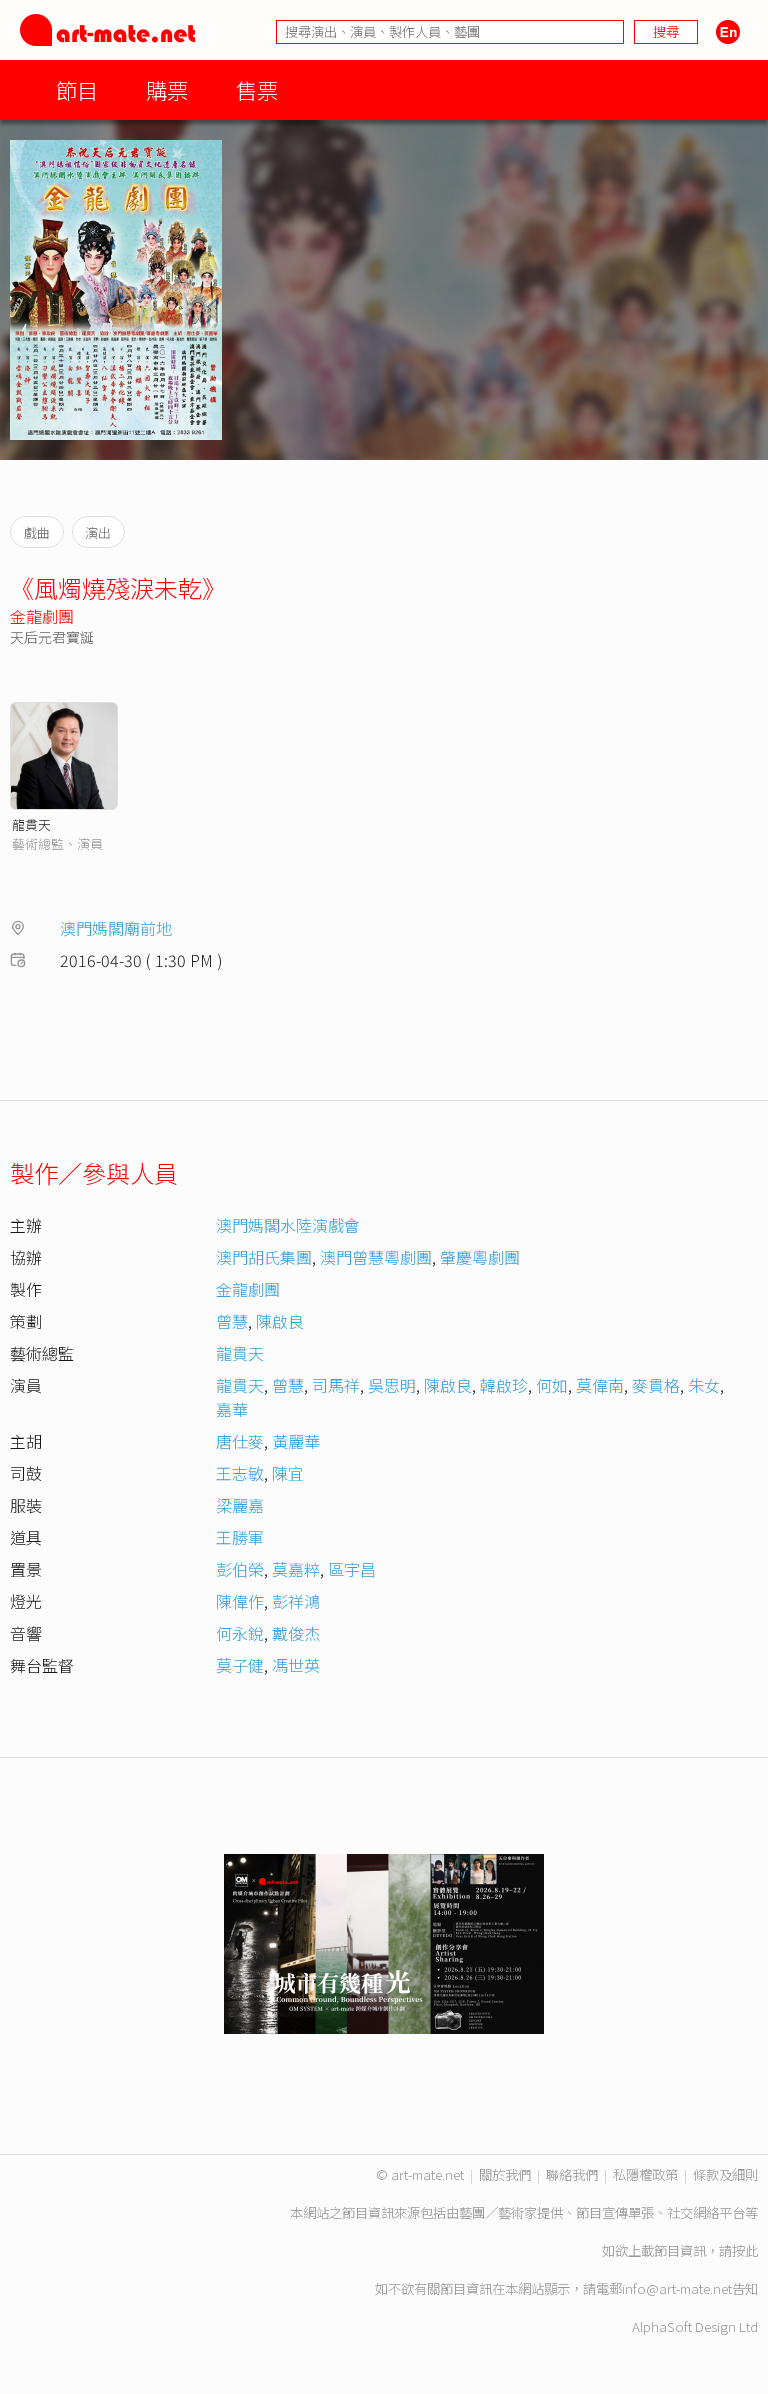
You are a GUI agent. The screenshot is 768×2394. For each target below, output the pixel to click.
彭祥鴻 (296, 1601)
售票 (257, 89)
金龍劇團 (42, 616)
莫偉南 (600, 1385)
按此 (745, 2250)
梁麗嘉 (240, 1505)
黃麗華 (296, 1441)
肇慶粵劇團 (480, 1257)
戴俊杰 (296, 1633)
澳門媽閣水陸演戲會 (288, 1225)
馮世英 (296, 1665)
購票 (167, 89)
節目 (77, 89)
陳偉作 (240, 1601)
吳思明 (392, 1385)
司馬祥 (336, 1385)
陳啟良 (280, 1321)
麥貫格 (656, 1385)
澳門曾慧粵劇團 (376, 1257)
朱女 (704, 1385)
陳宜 (288, 1473)
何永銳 (240, 1633)
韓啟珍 (504, 1385)
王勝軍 (240, 1537)
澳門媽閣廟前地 (116, 928)
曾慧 (232, 1321)
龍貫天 (31, 824)
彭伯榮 (240, 1569)
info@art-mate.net (677, 2288)
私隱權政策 (645, 2174)
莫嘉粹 (296, 1569)
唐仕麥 (240, 1441)
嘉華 (232, 1409)
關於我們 (505, 2174)
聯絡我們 (572, 2174)
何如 (552, 1385)
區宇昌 (352, 1569)
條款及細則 (725, 2174)
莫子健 (240, 1665)
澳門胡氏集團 (264, 1257)
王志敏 (240, 1473)
